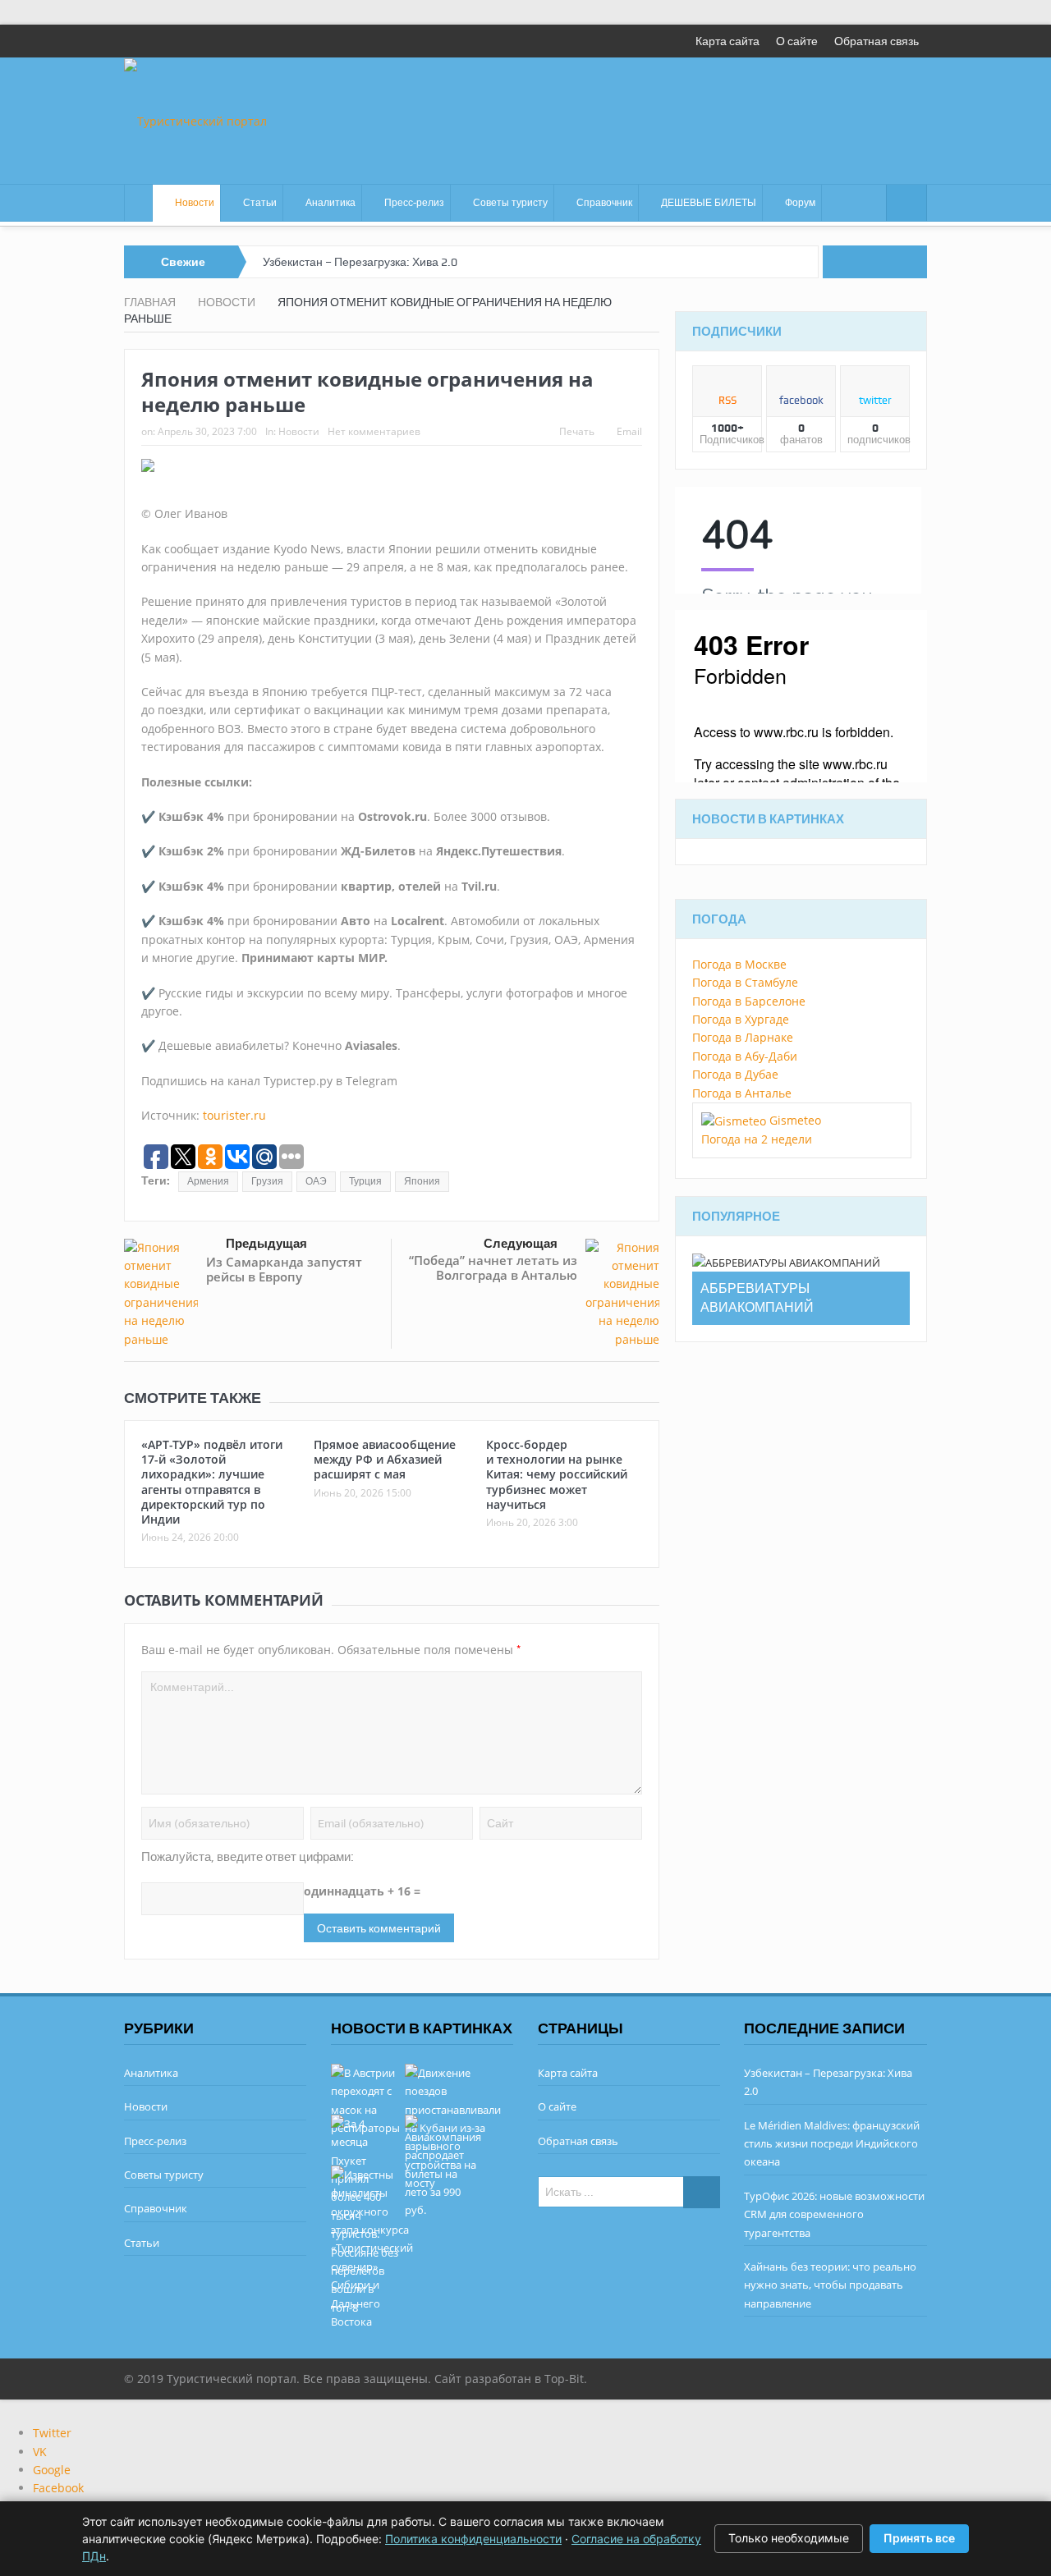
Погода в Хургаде (741, 1019)
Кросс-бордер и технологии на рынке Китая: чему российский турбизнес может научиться (557, 1474)
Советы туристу (510, 203)
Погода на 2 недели (757, 1139)
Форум (800, 203)
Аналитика (330, 203)
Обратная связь (877, 41)
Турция (365, 1181)
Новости (195, 203)
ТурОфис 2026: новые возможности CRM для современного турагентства (834, 2214)
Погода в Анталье (742, 1093)
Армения (208, 1181)
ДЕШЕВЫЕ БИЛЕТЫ (709, 203)
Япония (422, 1181)
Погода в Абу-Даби (745, 1056)
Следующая (521, 1244)
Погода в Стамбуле (745, 982)
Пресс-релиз (414, 203)
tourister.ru (234, 1115)
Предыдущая (266, 1244)
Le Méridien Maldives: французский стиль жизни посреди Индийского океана (832, 2144)
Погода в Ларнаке (743, 1037)
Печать (577, 431)
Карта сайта (727, 41)
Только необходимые (789, 2538)
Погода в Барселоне (749, 1001)
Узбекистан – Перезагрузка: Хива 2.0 (360, 262)
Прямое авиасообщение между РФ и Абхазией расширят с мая (385, 1459)
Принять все (919, 2538)
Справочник (604, 203)
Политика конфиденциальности (473, 2539)
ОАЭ (316, 1181)
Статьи (260, 203)
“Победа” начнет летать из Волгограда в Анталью (493, 1267)
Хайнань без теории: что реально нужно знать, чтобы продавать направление (830, 2285)
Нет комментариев (374, 431)
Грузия (267, 1181)
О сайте (797, 41)
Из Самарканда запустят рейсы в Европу (284, 1269)
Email (629, 431)
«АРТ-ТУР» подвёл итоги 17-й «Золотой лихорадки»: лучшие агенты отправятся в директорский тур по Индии (212, 1482)
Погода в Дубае (735, 1074)
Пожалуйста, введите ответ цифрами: (248, 1857)
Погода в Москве (739, 964)
